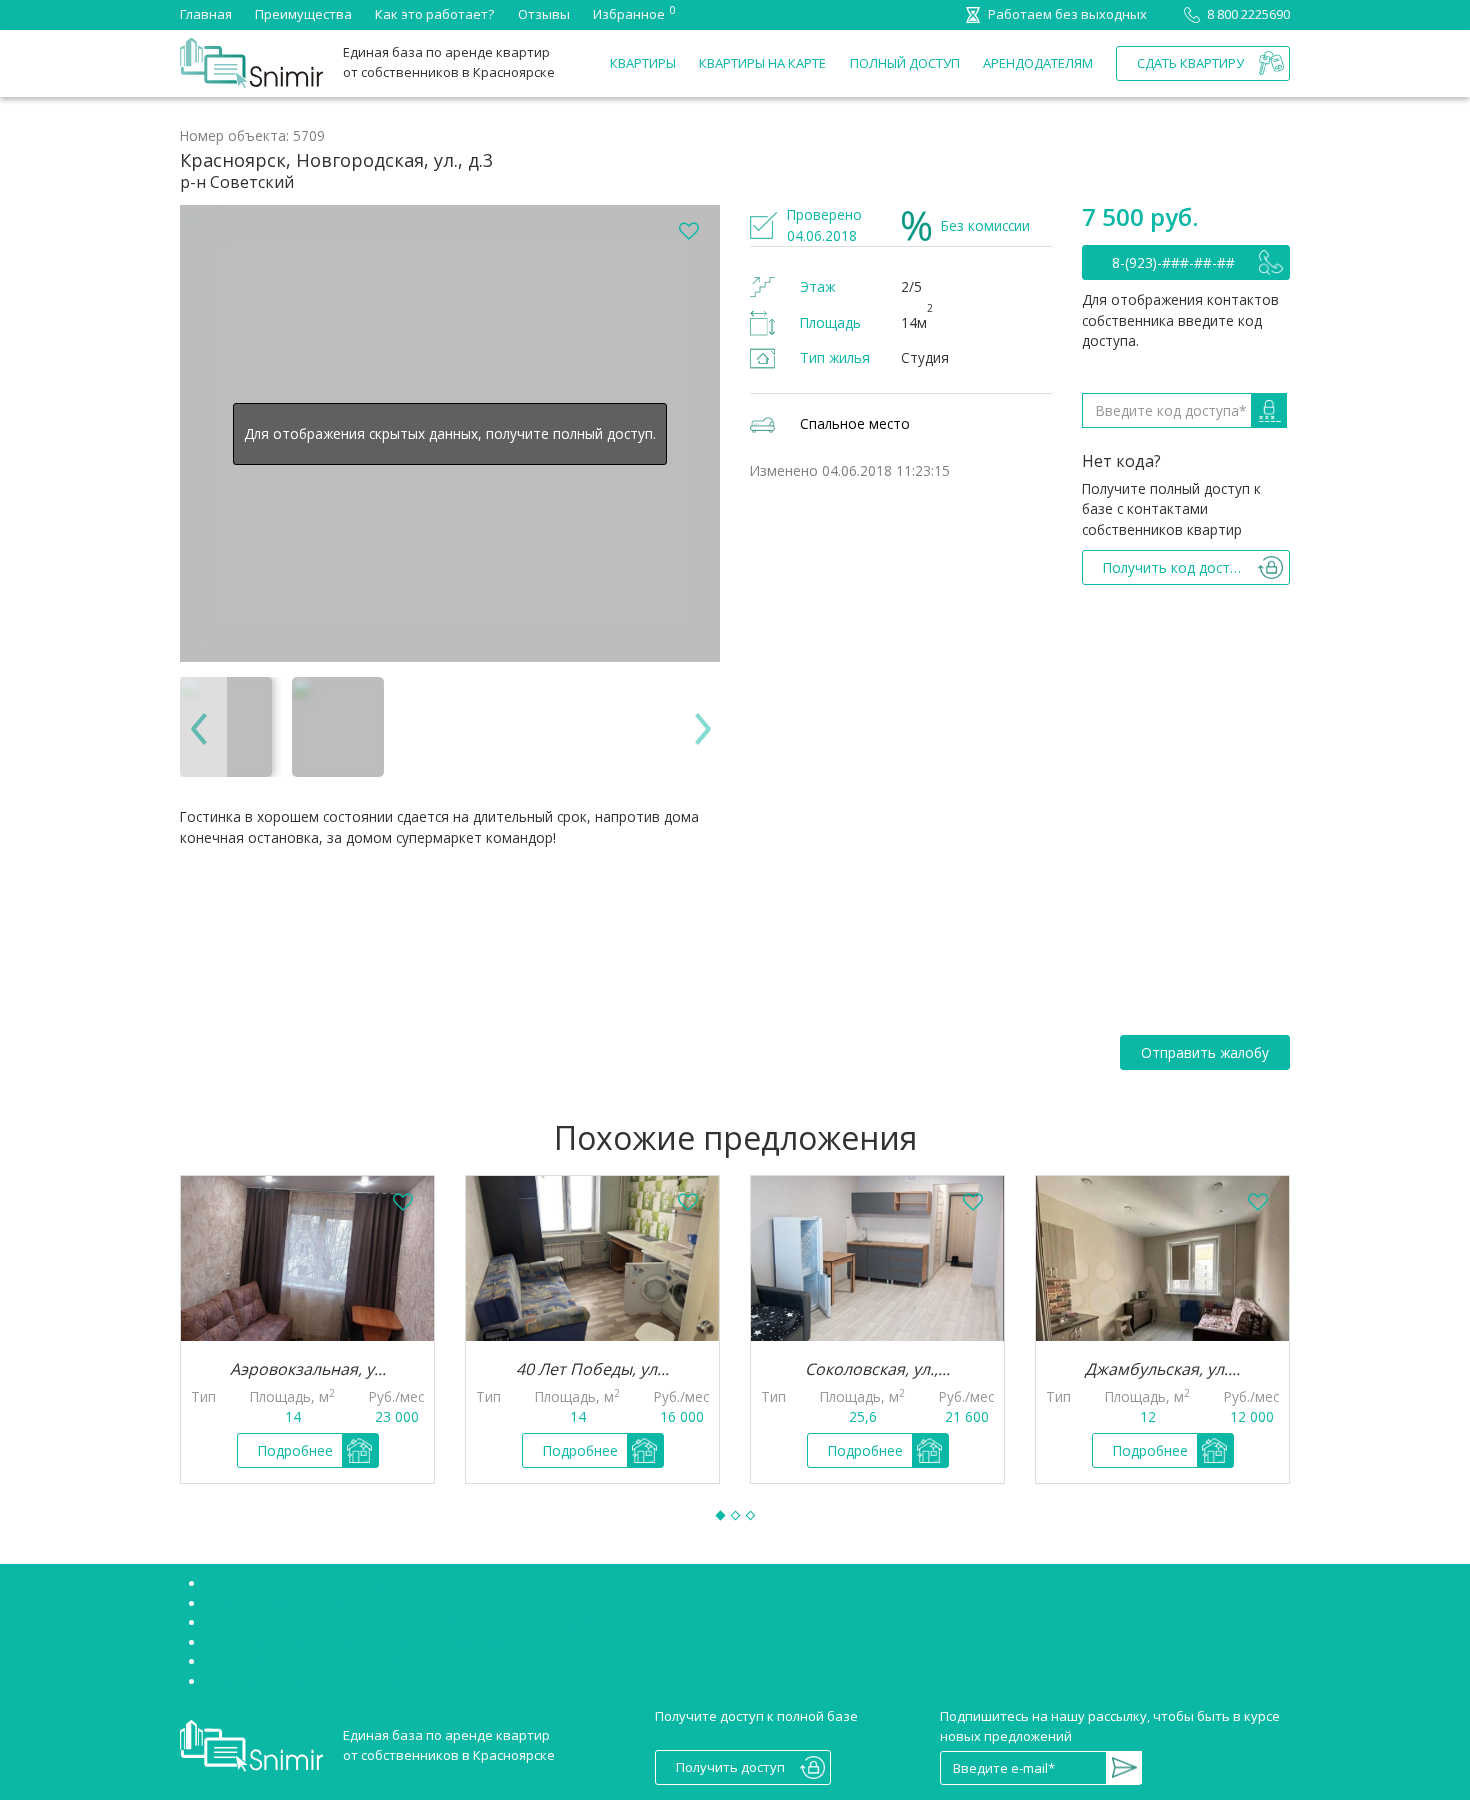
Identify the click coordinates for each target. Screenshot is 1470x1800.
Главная (206, 14)
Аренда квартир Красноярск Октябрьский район (361, 1642)
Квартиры (643, 63)
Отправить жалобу (1205, 1052)
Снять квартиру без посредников (313, 1583)
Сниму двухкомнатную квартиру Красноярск (348, 1681)
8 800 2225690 (1248, 14)
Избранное (629, 13)
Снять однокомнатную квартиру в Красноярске (358, 1661)
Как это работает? (434, 14)
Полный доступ (905, 63)
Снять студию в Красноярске (297, 1603)
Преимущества (303, 14)
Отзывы (544, 14)
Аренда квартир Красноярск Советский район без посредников (410, 1622)
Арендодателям (1038, 63)
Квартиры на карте (762, 63)
